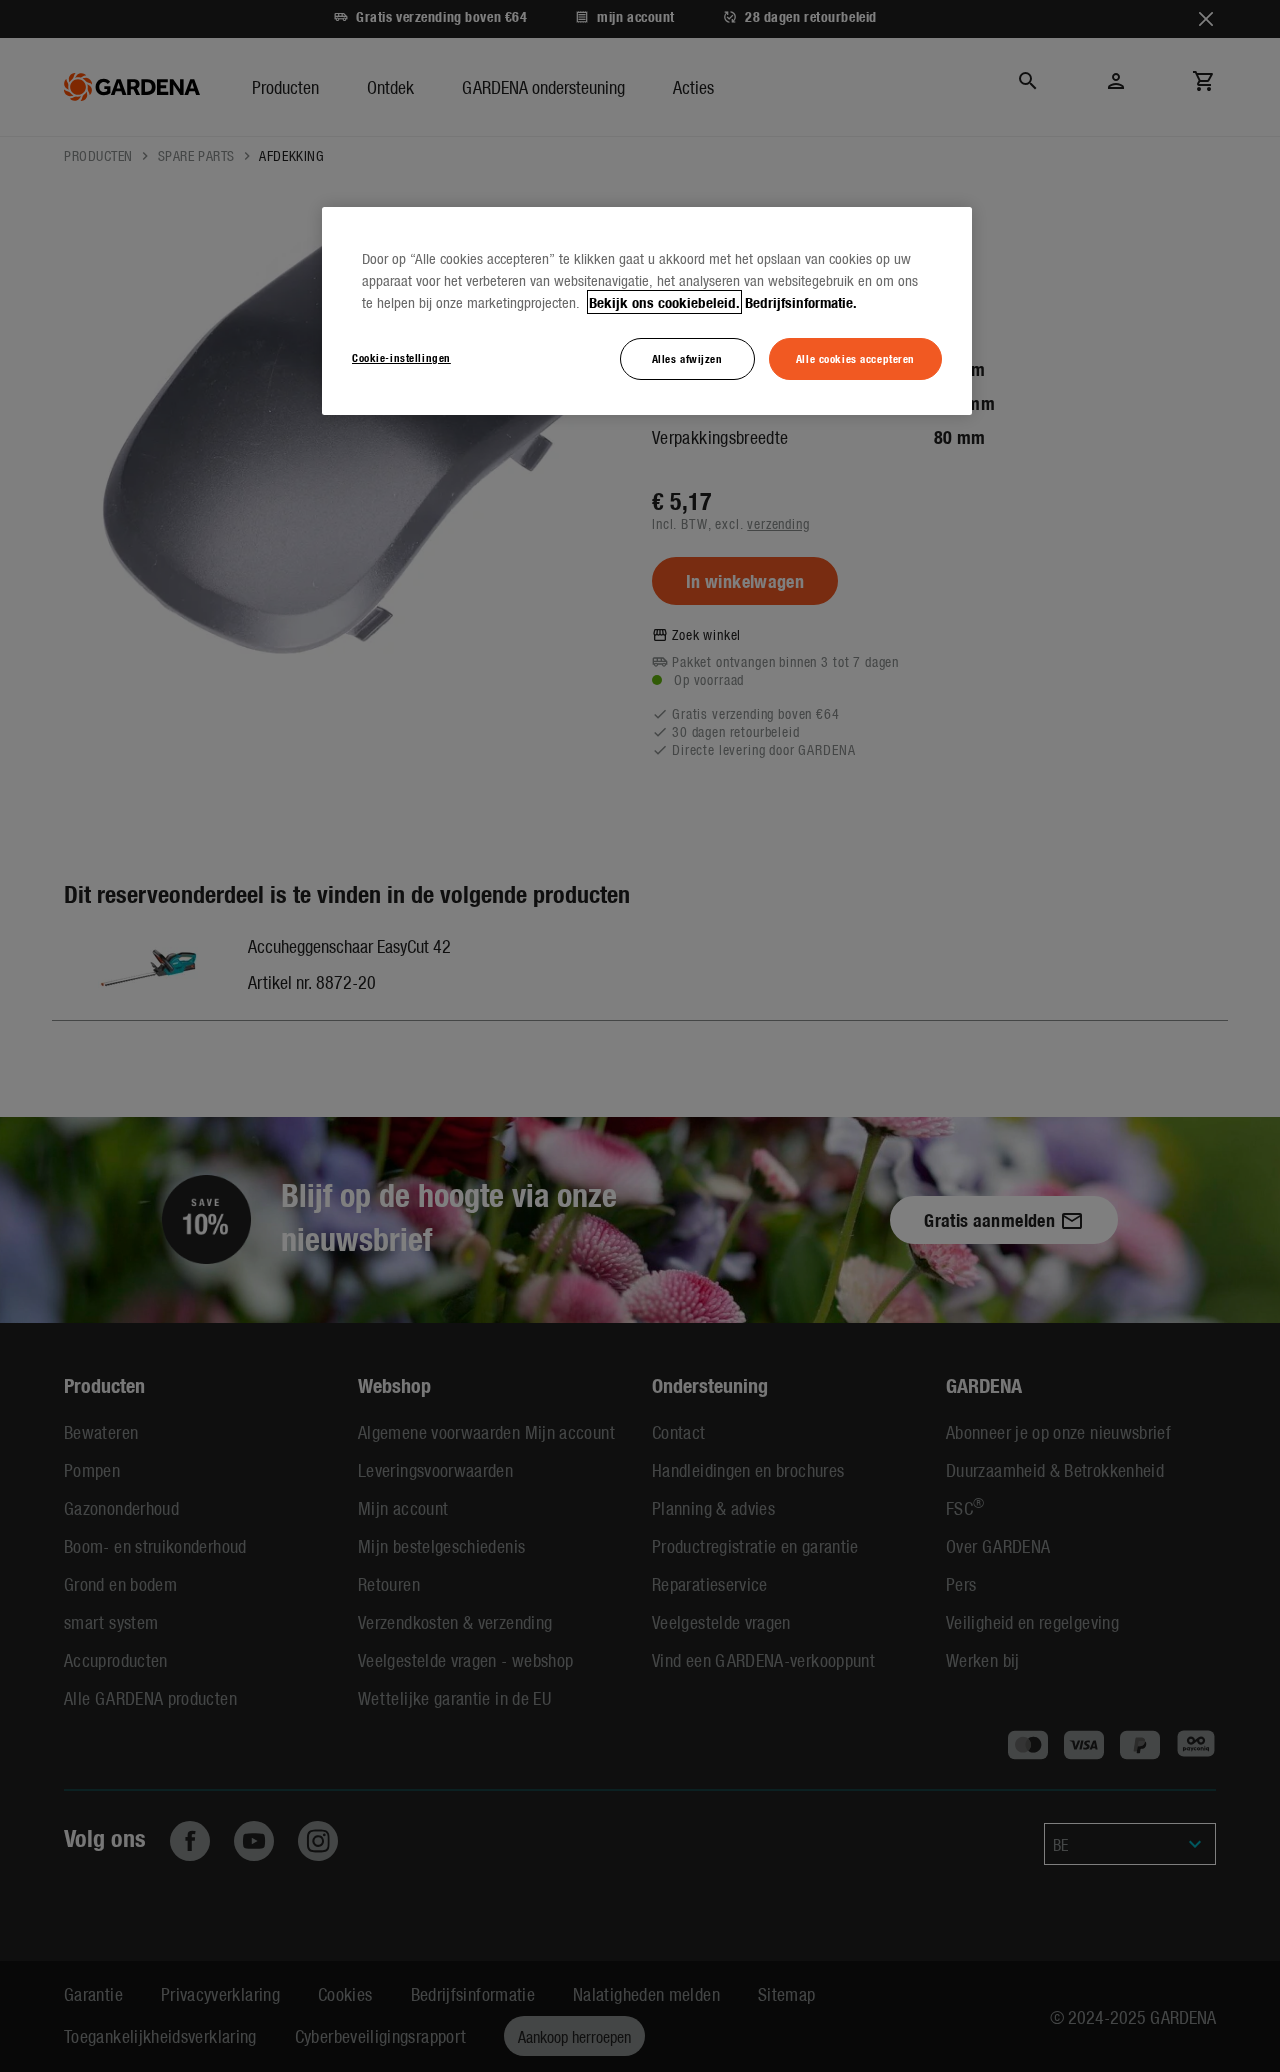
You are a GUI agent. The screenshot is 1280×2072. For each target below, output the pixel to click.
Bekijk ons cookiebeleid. (664, 302)
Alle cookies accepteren (855, 358)
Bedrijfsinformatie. (801, 302)
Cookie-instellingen (401, 357)
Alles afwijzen (687, 358)
